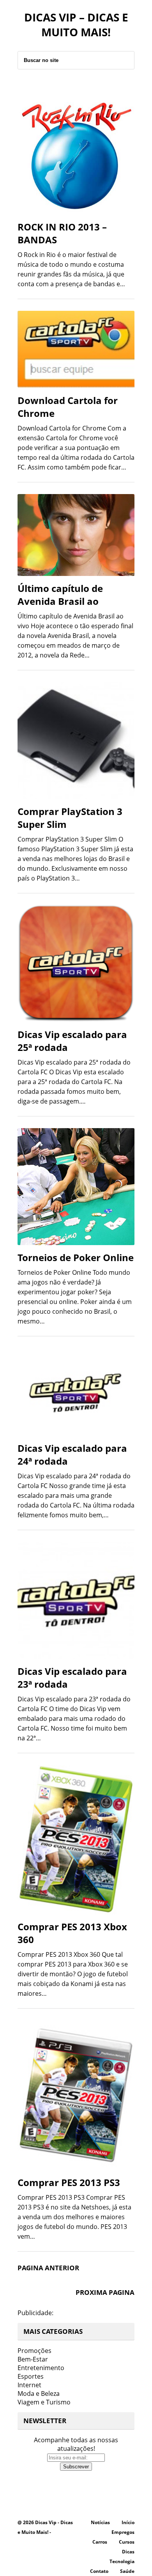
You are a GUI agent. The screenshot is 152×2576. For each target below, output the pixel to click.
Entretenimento (41, 2368)
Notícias (100, 2522)
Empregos (123, 2532)
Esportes (31, 2376)
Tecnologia (122, 2561)
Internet (29, 2385)
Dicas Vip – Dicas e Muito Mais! (76, 25)
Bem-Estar (33, 2359)
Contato (99, 2571)
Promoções (34, 2351)
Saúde (127, 2571)
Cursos (127, 2542)
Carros (100, 2542)
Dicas (128, 2552)
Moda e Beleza (39, 2394)
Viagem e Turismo (44, 2402)
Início (128, 2522)
